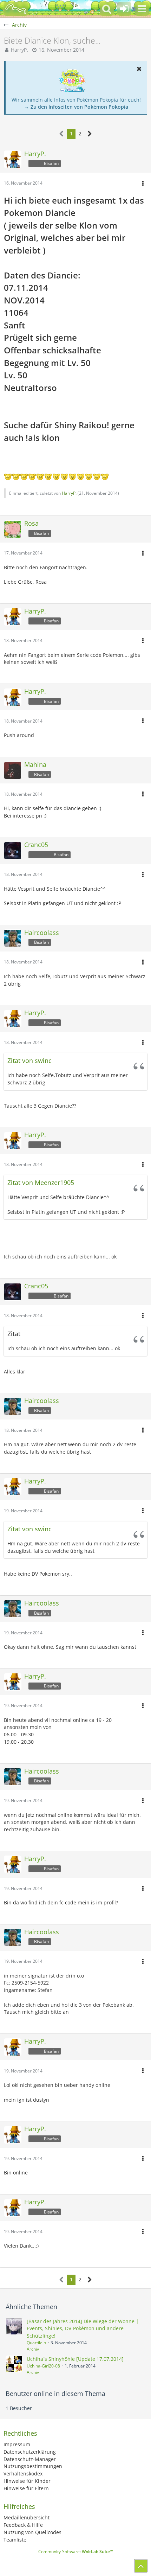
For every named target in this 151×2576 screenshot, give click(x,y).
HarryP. (19, 50)
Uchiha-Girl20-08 (43, 2366)
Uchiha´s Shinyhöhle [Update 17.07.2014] (75, 2359)
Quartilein (36, 2343)
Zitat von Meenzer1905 (41, 1183)
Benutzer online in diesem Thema (55, 2394)
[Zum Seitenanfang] (141, 2566)
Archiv (33, 2349)
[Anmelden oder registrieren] (124, 9)
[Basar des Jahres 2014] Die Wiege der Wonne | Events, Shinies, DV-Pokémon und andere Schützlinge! (83, 2328)
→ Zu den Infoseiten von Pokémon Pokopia (76, 107)
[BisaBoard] (16, 9)
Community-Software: (76, 2552)
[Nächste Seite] (90, 134)
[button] (142, 9)
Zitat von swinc (29, 1060)
